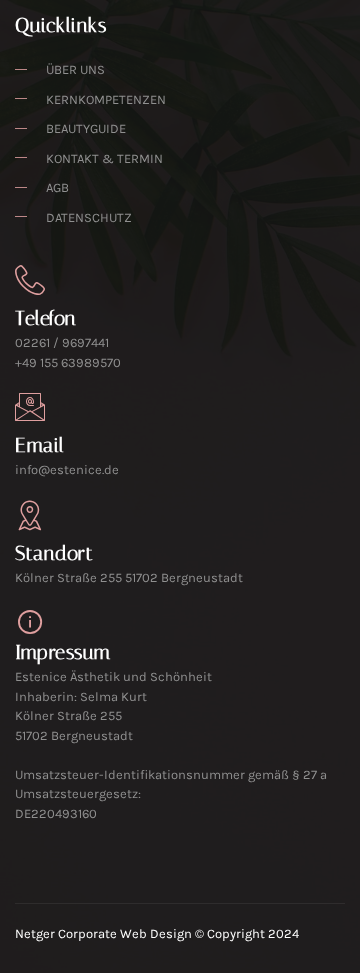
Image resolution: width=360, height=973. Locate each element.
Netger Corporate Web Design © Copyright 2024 (157, 933)
